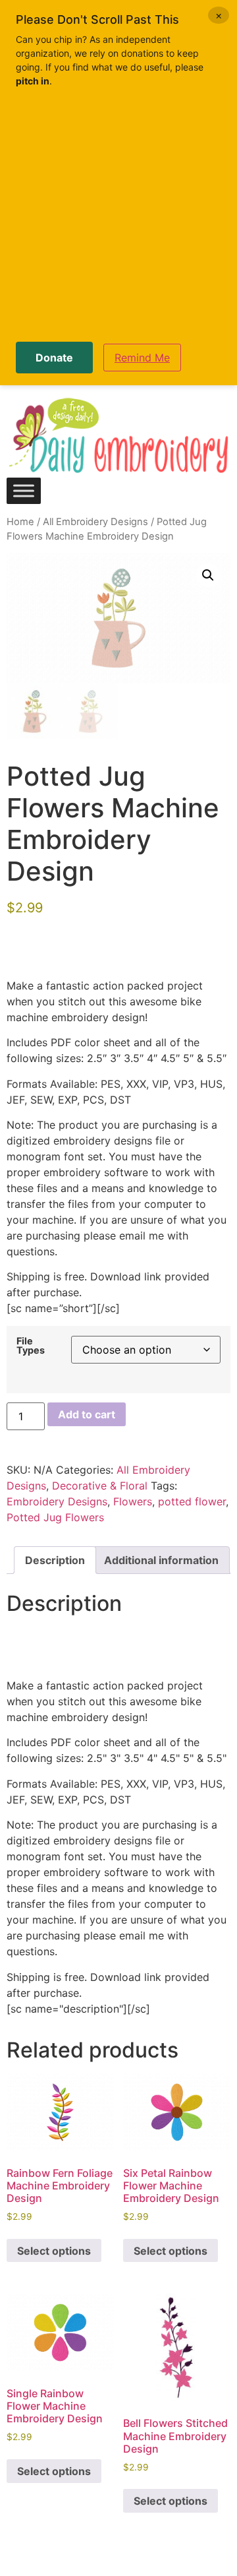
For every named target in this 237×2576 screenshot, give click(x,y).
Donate (54, 358)
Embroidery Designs (57, 1501)
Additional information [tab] (161, 1560)
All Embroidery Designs (95, 522)
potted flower (192, 1501)
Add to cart (87, 1414)
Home (20, 522)
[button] (208, 575)
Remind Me (142, 358)
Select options (54, 2251)
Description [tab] (55, 1560)
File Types (31, 1346)
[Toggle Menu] (24, 490)
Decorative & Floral (100, 1486)
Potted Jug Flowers (55, 1517)
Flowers (133, 1501)
